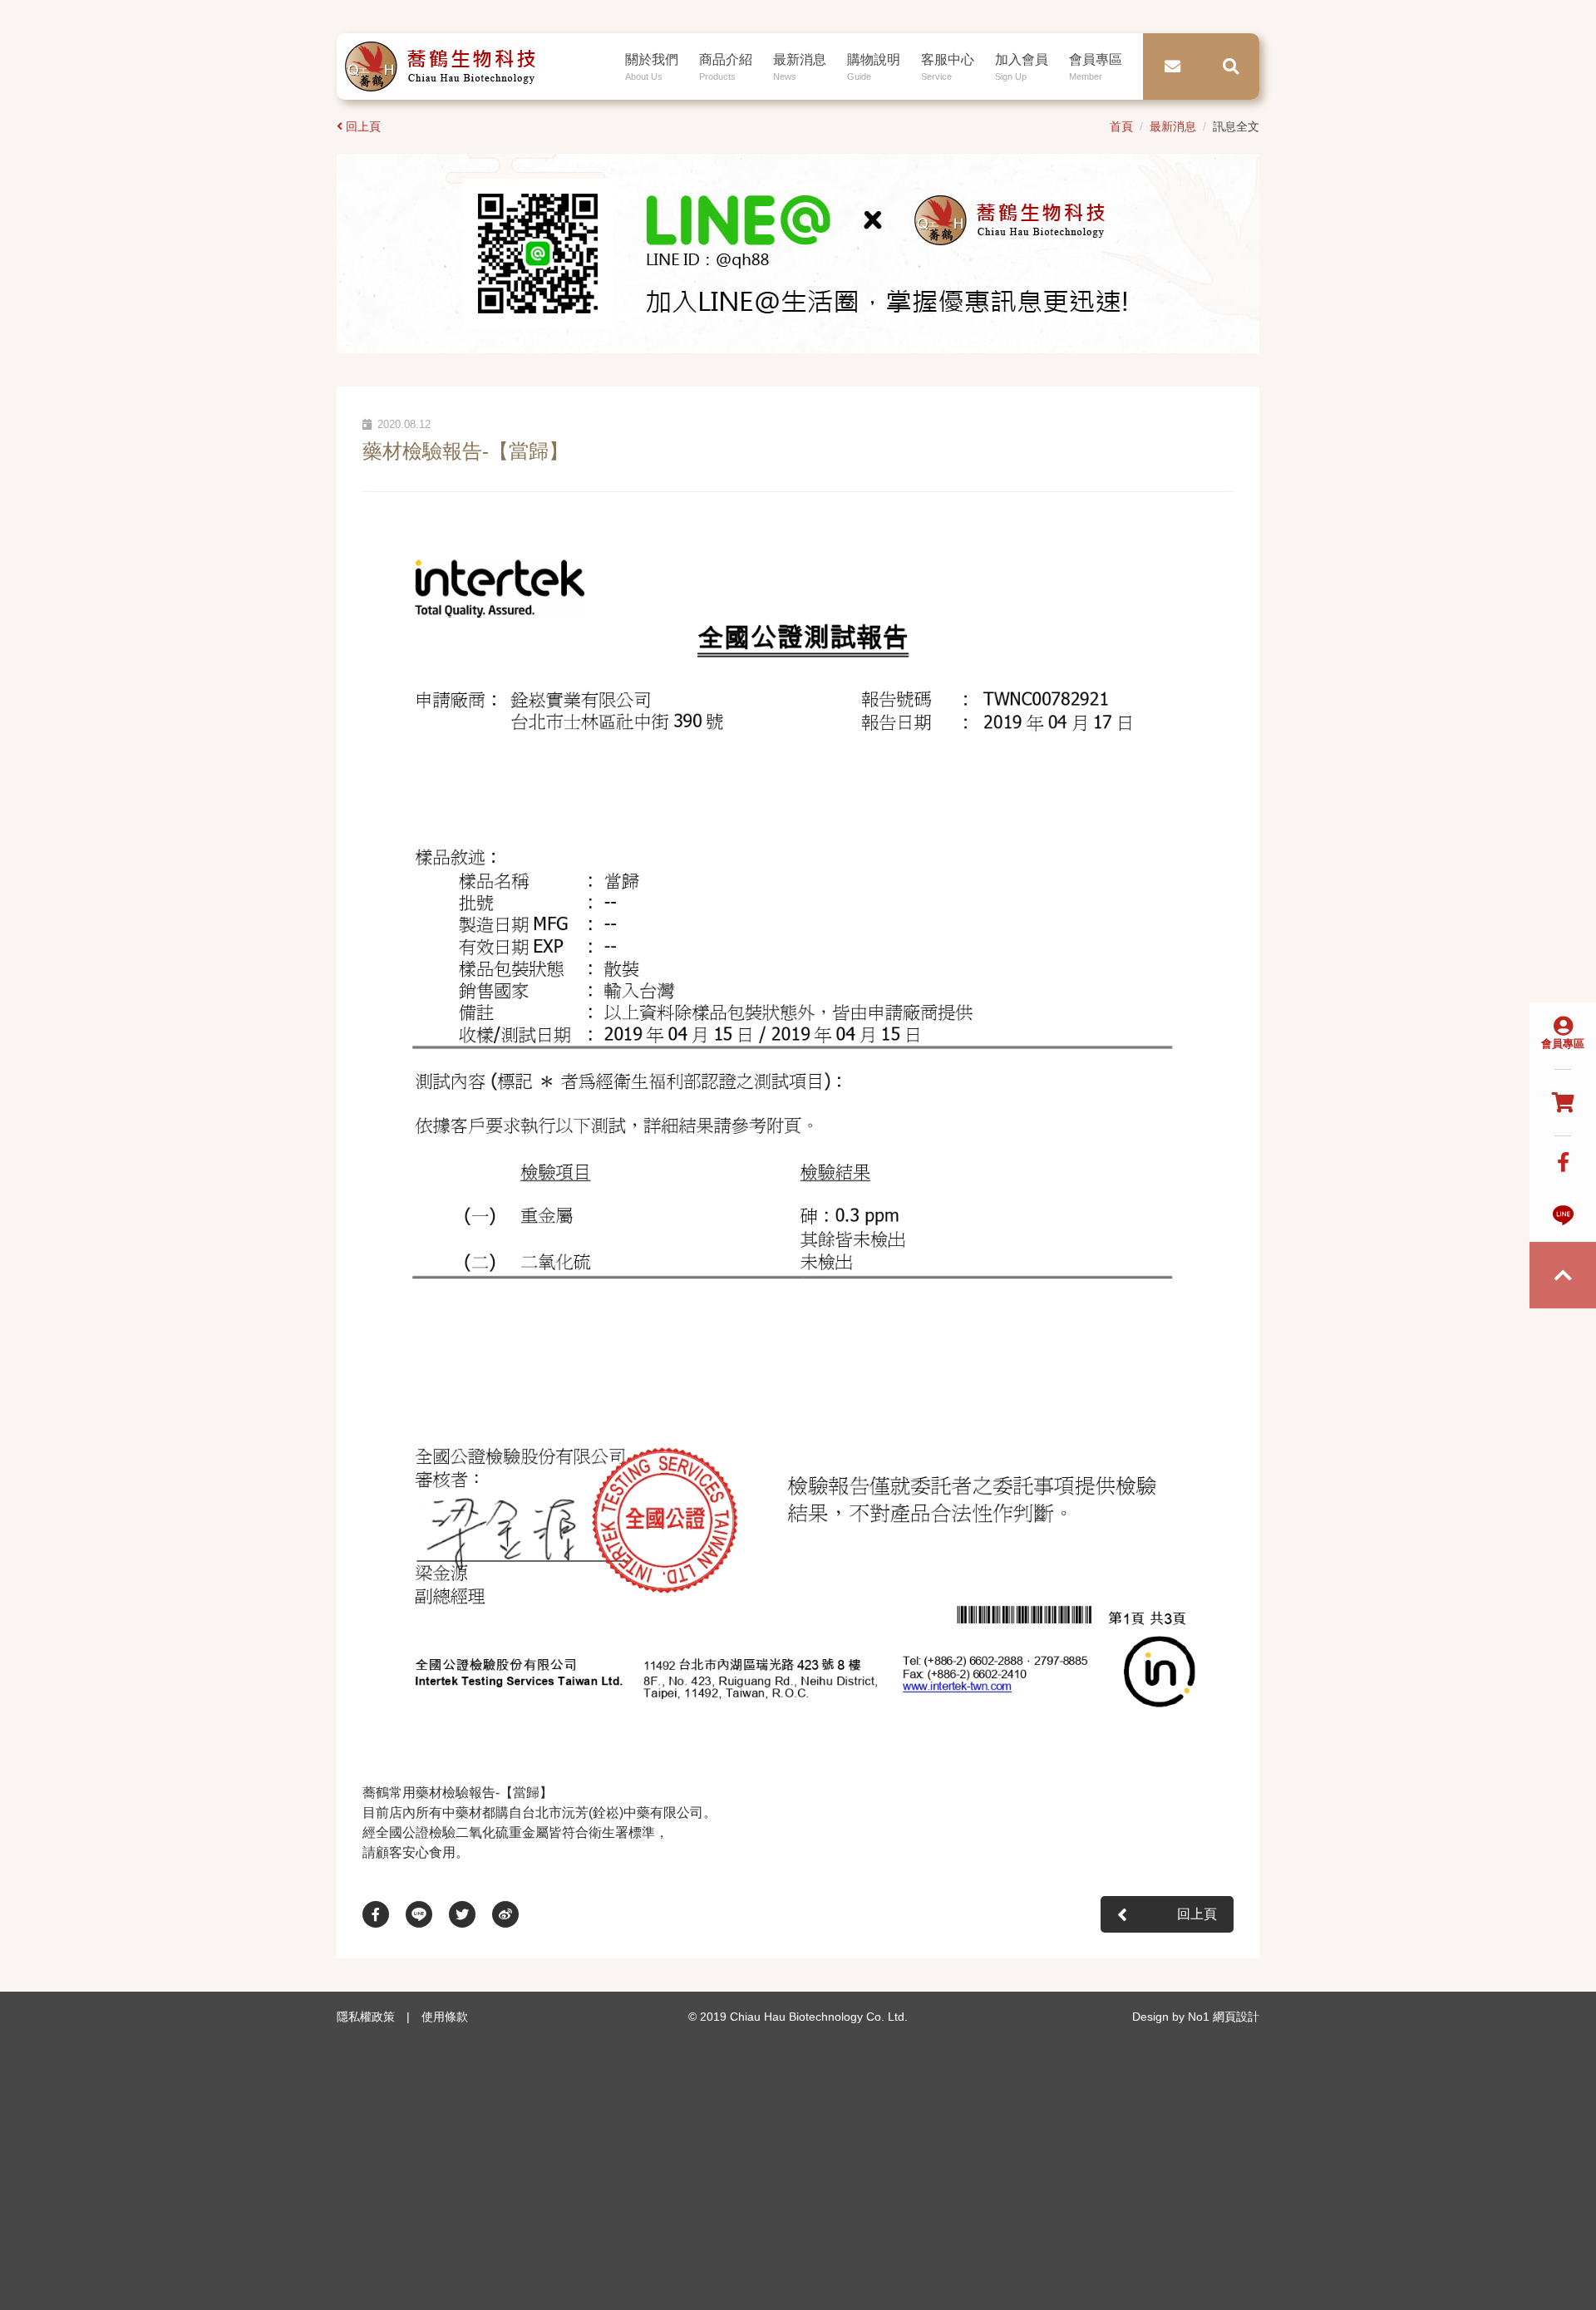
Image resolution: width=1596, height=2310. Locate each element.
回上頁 (363, 126)
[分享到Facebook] (384, 1914)
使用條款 (445, 2017)
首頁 (1121, 126)
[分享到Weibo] (514, 1914)
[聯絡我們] (1172, 66)
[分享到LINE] (427, 1914)
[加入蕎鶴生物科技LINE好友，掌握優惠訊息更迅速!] (798, 252)
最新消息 (1173, 126)
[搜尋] (1230, 66)
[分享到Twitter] (470, 1914)
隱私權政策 (366, 2017)
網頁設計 (1236, 2017)
